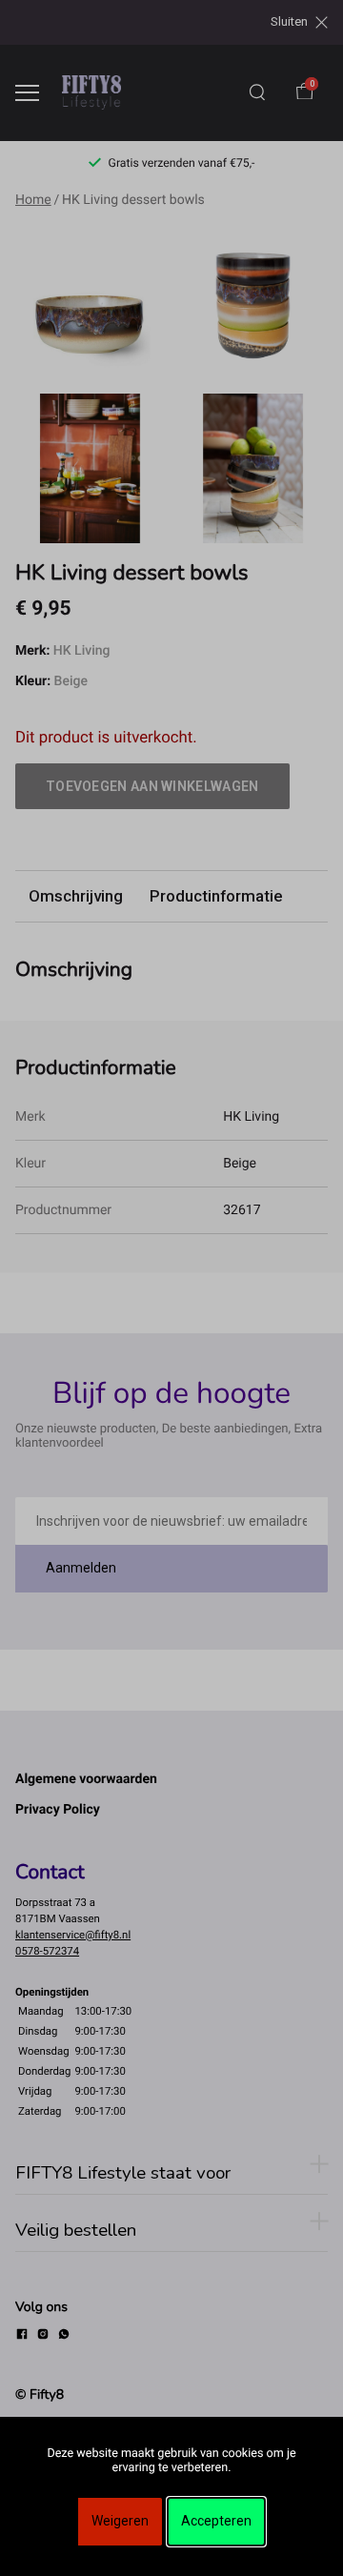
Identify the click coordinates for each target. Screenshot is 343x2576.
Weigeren (120, 2521)
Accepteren (216, 2521)
